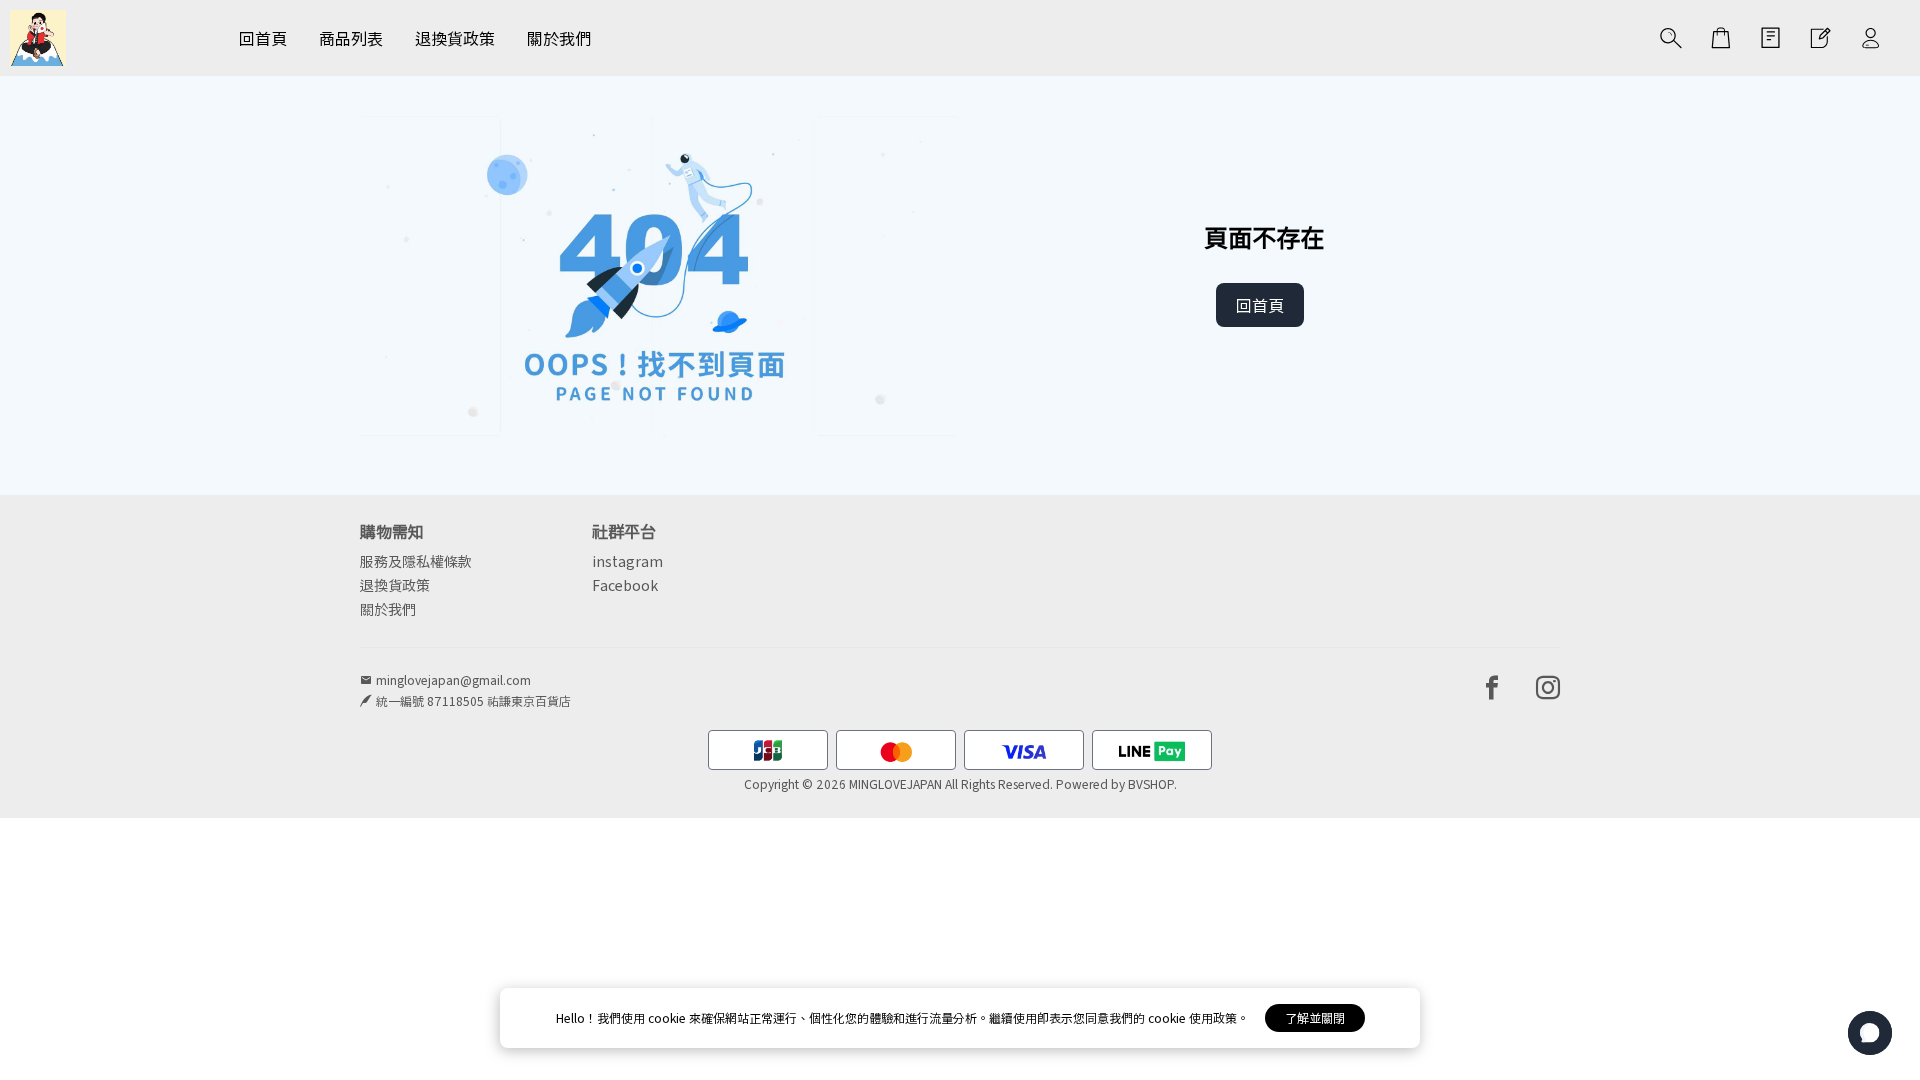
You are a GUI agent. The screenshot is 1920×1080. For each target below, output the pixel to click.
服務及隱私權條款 (416, 561)
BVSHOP (1151, 783)
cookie (668, 1017)
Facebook (625, 585)
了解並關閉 (1315, 1017)
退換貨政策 (395, 585)
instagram (627, 561)
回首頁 (1260, 305)
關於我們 (388, 609)
